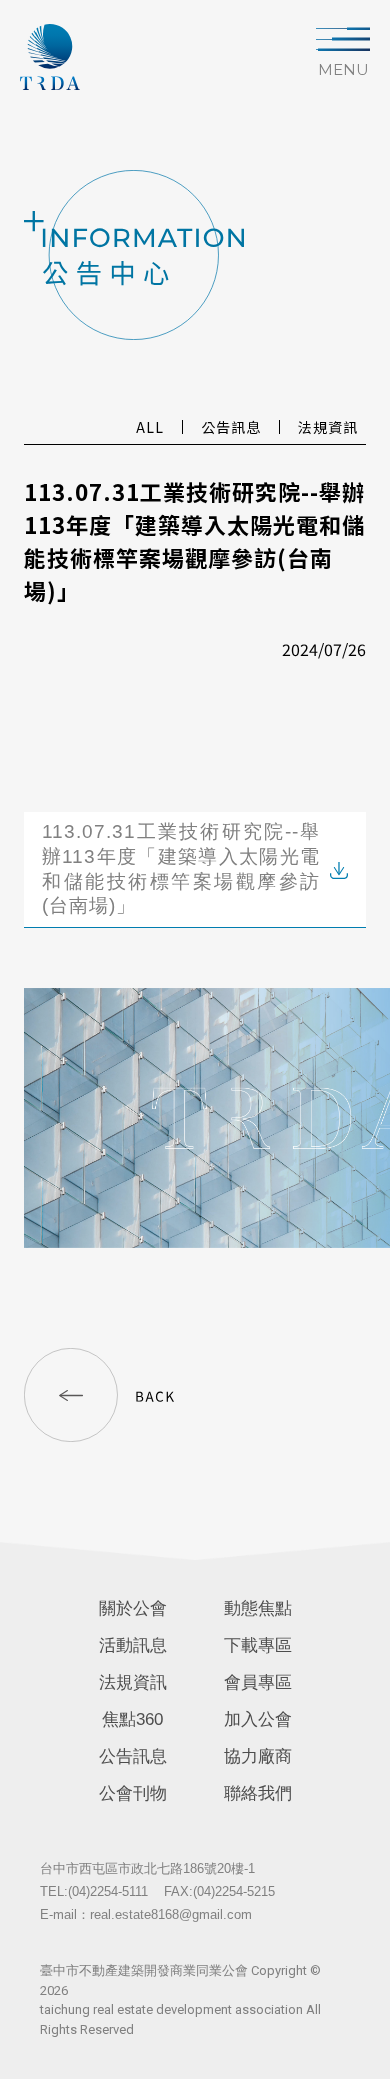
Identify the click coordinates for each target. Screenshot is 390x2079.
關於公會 (133, 1608)
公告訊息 (133, 1756)
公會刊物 (133, 1793)
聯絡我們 (258, 1793)
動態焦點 (258, 1608)
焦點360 (132, 1719)
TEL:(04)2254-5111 (94, 1891)
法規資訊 (133, 1682)
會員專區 (258, 1682)
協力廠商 (258, 1756)
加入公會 (258, 1719)
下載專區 (258, 1645)
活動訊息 (133, 1645)
